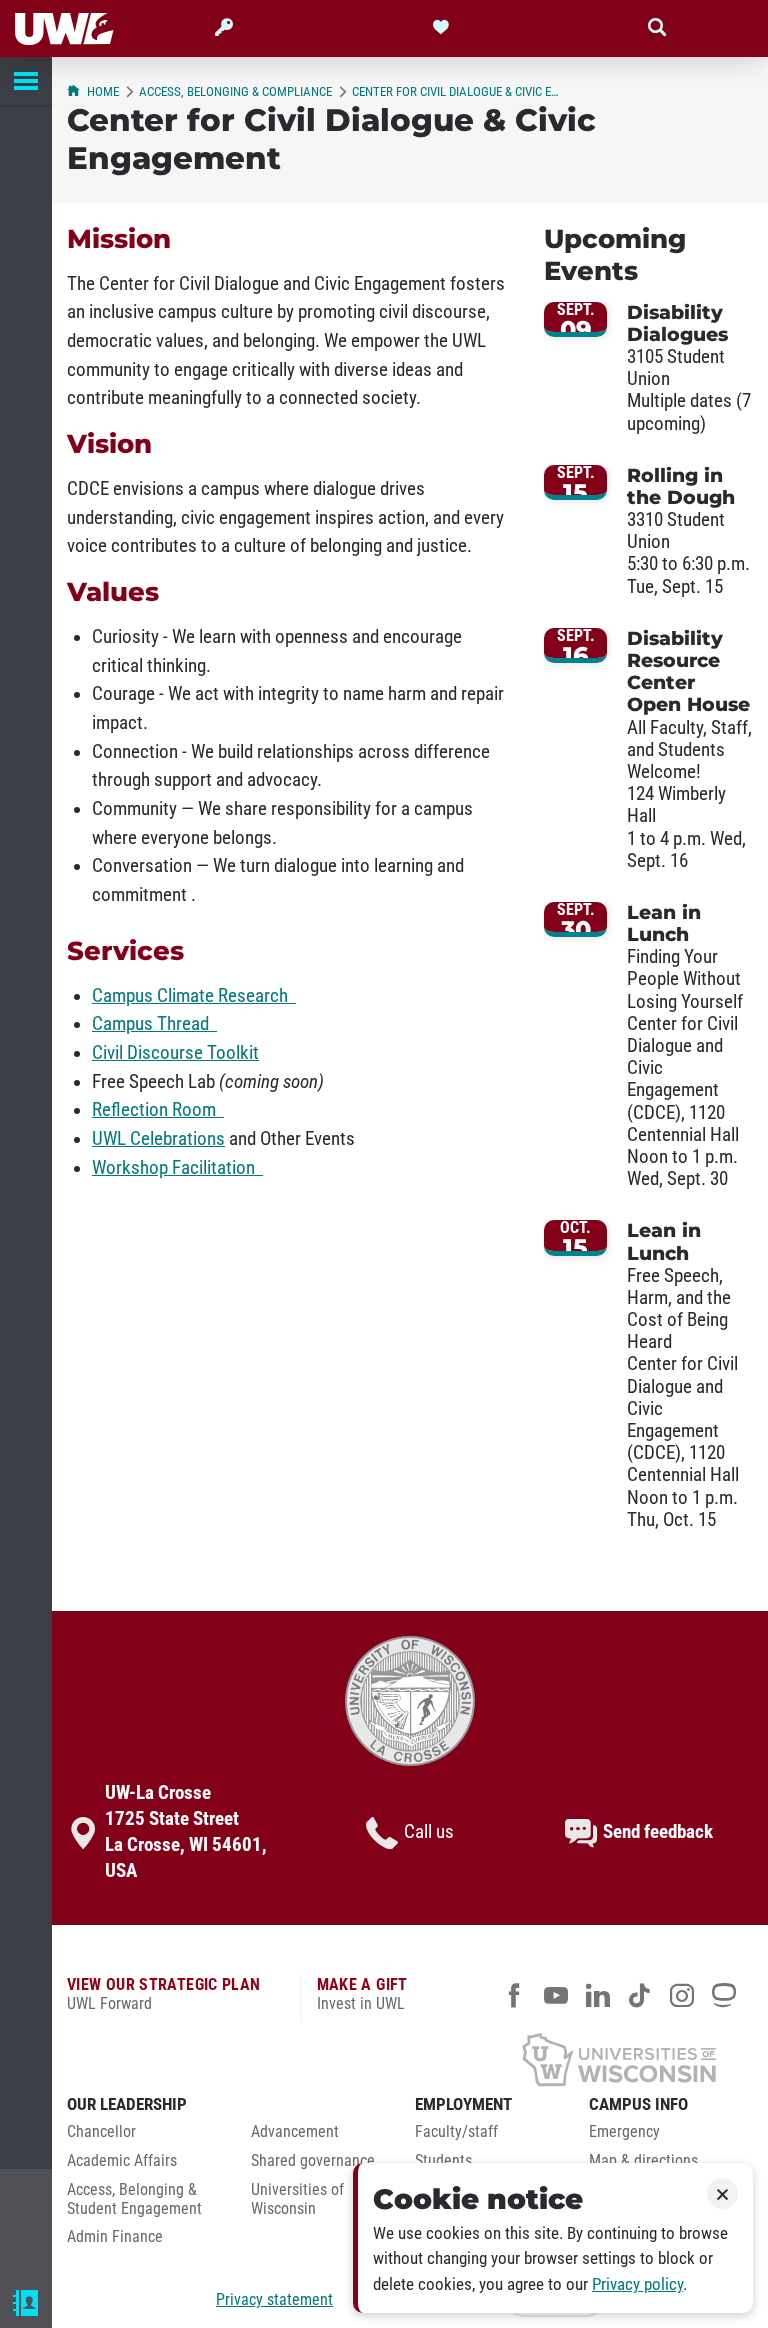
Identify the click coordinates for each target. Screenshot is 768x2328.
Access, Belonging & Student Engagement (134, 2199)
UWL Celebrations (158, 1139)
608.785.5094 (89, 2238)
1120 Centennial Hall (114, 2267)
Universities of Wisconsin (297, 2199)
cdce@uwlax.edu (100, 2297)
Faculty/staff (456, 2132)
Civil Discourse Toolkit (175, 1053)
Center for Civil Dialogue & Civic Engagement (457, 91)
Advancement (295, 2132)
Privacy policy (637, 2284)
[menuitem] (144, 2137)
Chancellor (101, 2132)
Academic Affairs (122, 2161)
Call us (429, 1832)
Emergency (624, 2132)
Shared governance (313, 2161)
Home (103, 91)
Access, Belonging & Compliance (235, 91)
